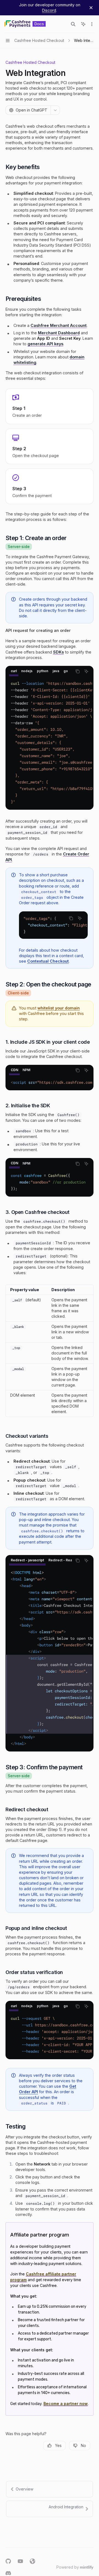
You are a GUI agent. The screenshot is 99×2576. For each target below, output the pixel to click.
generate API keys (45, 344)
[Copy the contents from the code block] (78, 671)
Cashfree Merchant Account (59, 325)
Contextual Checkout (48, 961)
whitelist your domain (59, 1008)
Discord (49, 10)
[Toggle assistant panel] (83, 24)
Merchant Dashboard (59, 333)
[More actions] (92, 24)
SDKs (58, 652)
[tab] (14, 671)
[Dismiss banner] (91, 8)
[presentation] (39, 671)
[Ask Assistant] (86, 671)
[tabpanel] (50, 743)
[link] (50, 406)
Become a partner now (66, 2404)
